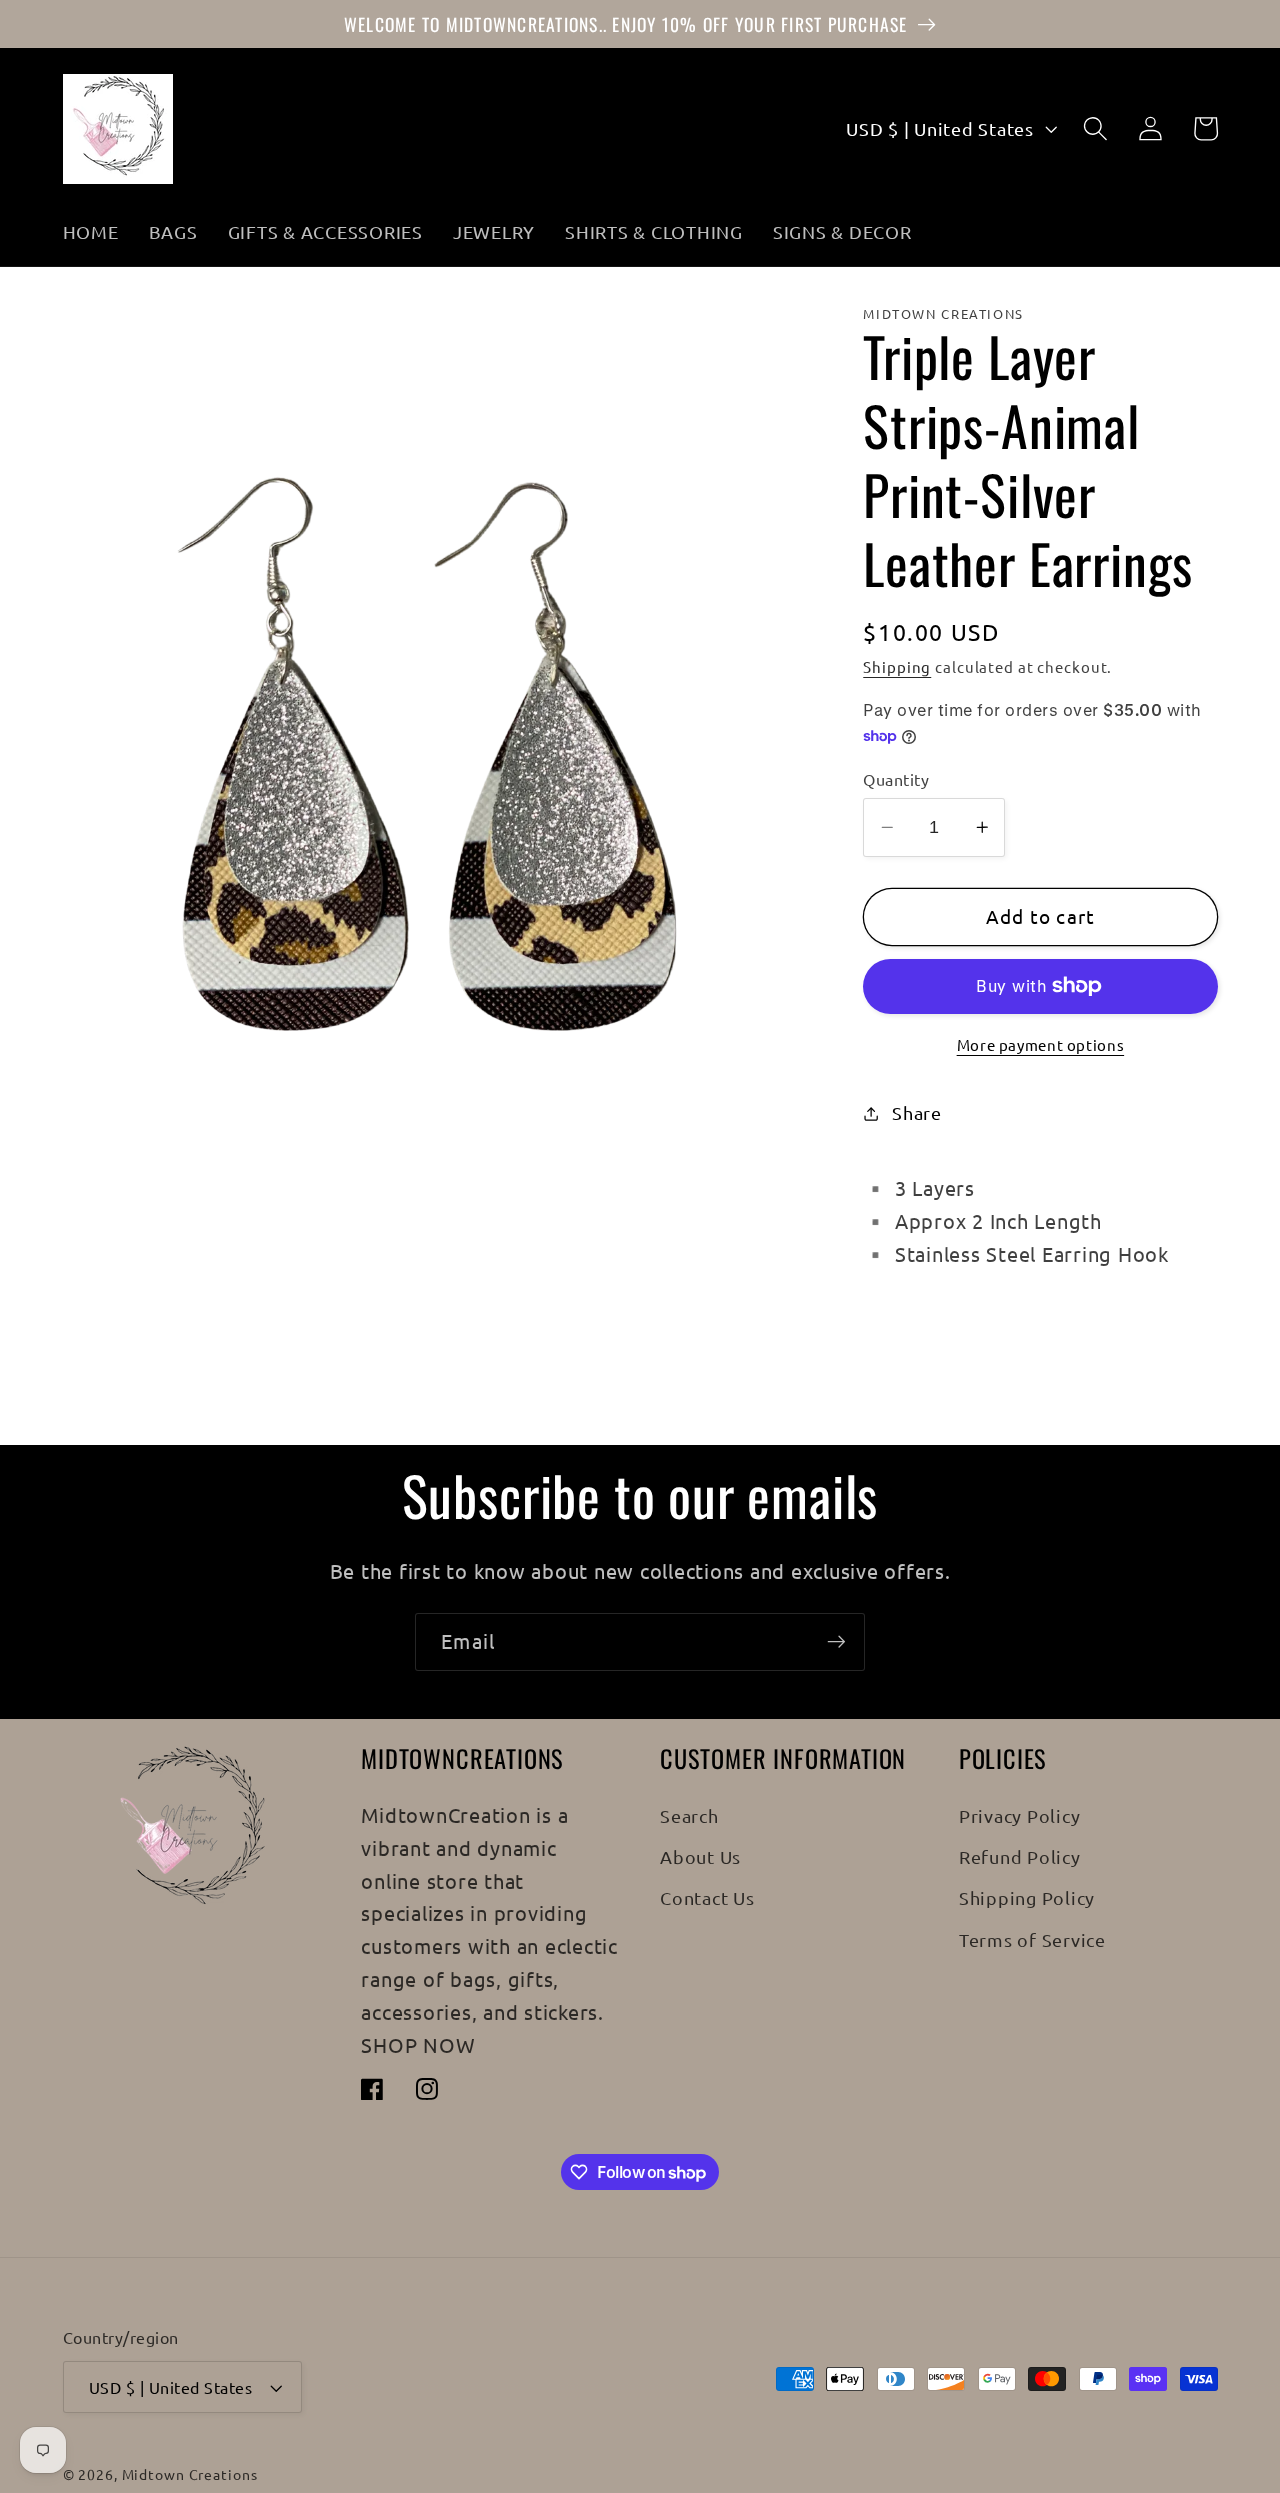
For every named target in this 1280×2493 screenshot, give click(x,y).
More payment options (1041, 1043)
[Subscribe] (836, 1642)
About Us (700, 1856)
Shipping (897, 666)
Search (689, 1815)
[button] (1095, 128)
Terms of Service (1032, 1939)
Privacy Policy (1020, 1815)
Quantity (896, 779)
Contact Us (707, 1897)
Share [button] (917, 1112)
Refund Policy (1020, 1856)
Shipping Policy (1027, 1897)
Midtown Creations (190, 2474)
